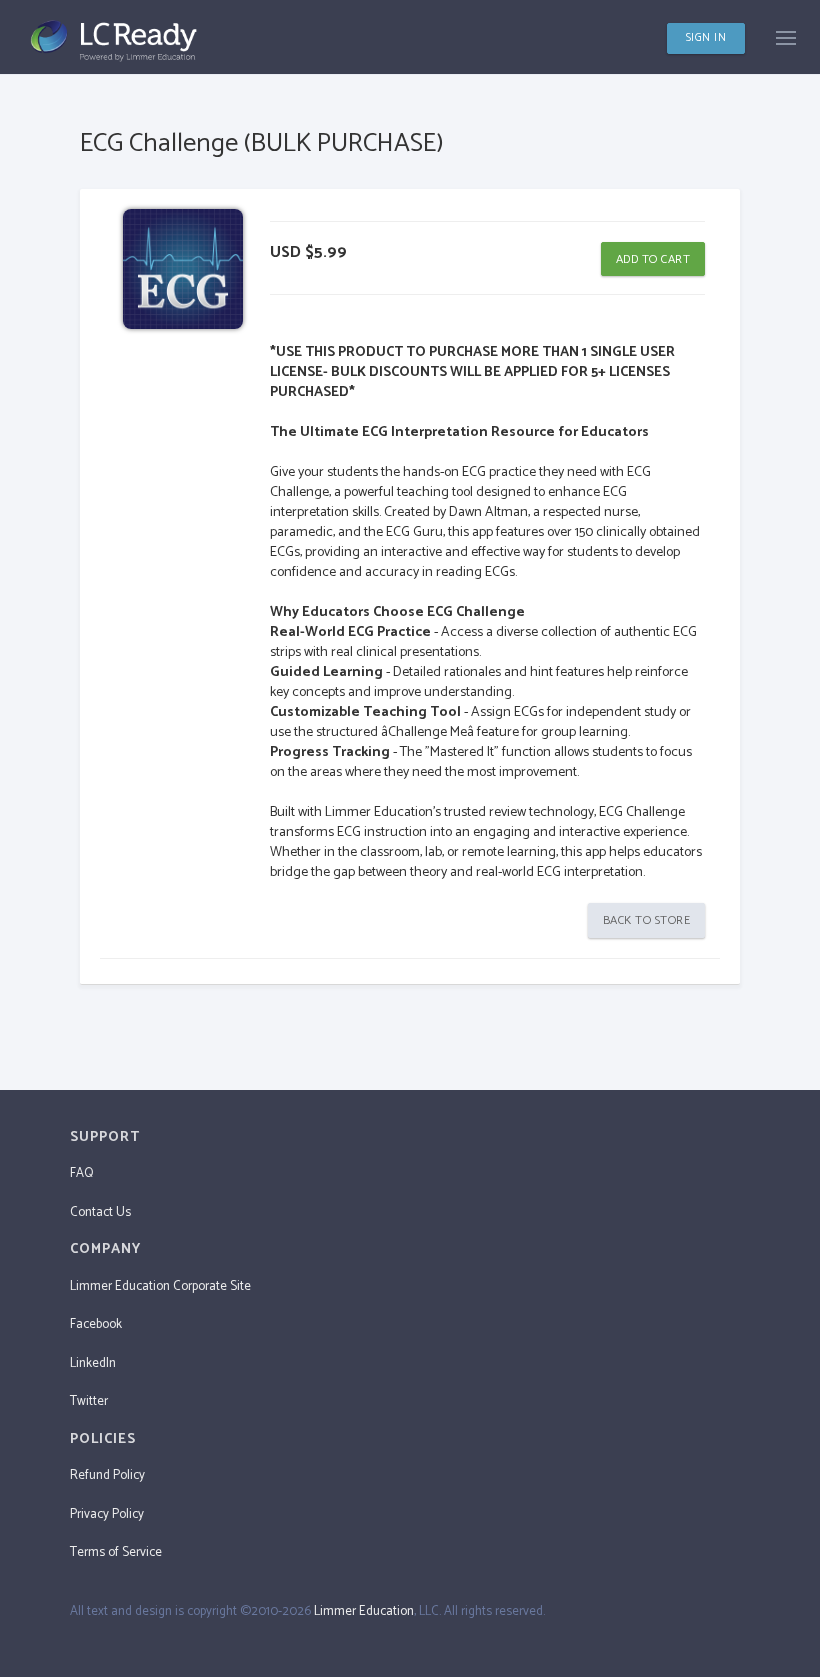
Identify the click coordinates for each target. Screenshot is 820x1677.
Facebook (96, 1324)
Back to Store (647, 920)
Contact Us (100, 1212)
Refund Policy (107, 1475)
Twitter (89, 1401)
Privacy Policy (107, 1514)
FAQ (81, 1173)
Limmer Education (364, 1611)
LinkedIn (93, 1363)
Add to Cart (653, 259)
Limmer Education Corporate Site (160, 1286)
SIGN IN (706, 38)
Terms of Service (116, 1552)
